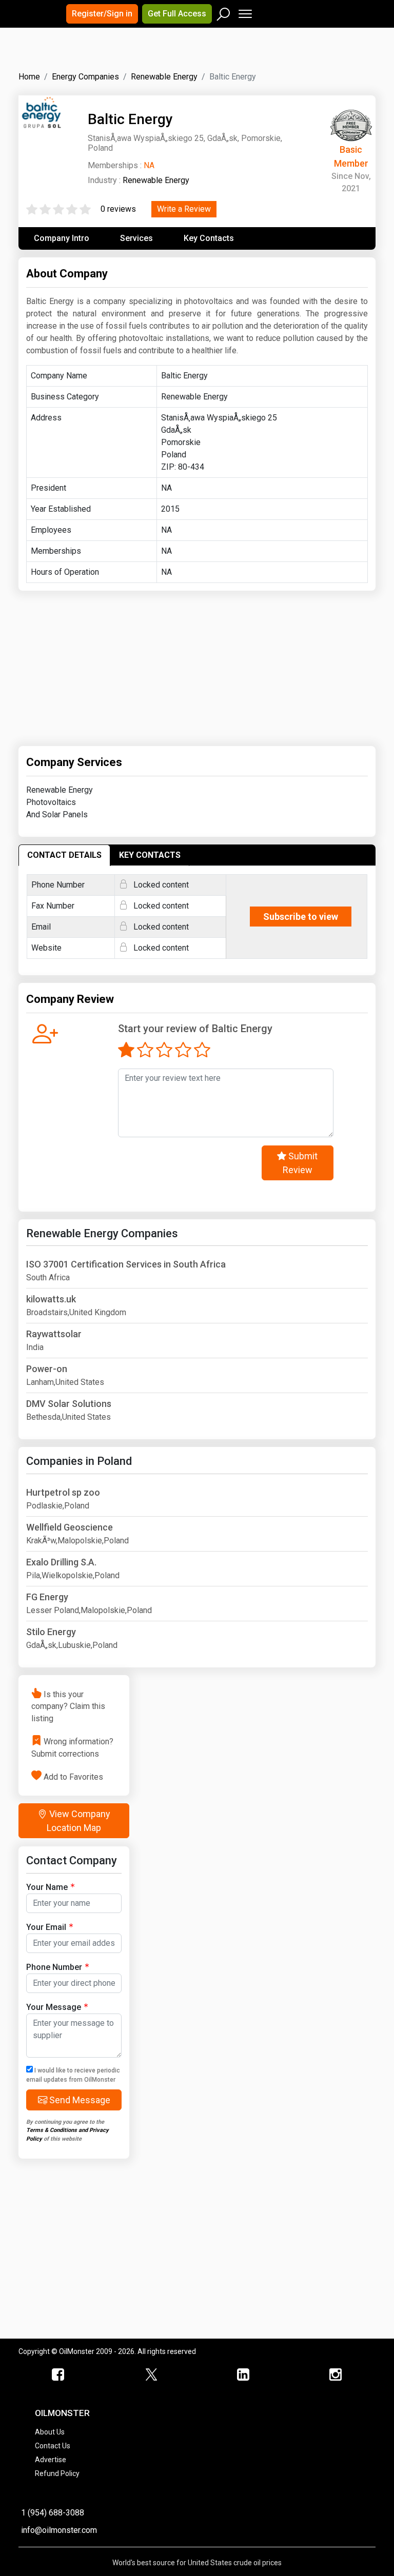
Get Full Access (177, 14)
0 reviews (118, 209)
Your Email (46, 1927)
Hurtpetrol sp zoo (63, 1492)
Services (136, 238)
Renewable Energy (156, 180)
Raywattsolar (54, 1334)
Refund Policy (57, 2473)
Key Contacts (209, 238)
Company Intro (62, 238)
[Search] (224, 12)
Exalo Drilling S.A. (61, 1562)
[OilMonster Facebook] (58, 2375)
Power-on (47, 1369)
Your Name (47, 1887)
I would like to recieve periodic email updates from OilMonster (73, 2075)
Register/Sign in (102, 14)
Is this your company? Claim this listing (68, 1706)
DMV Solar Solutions (69, 1404)
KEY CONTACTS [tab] (150, 855)
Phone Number (54, 1967)
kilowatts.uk (51, 1299)
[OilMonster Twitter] (151, 2375)
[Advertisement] (146, 58)
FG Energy (47, 1597)
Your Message (54, 2007)
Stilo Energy (51, 1632)
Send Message (79, 2100)
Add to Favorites (73, 1776)
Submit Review (300, 1163)
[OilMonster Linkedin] (243, 2375)
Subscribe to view (301, 917)
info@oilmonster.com (59, 2530)
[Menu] (244, 12)
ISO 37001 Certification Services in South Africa (126, 1264)
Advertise (51, 2460)
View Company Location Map (78, 1821)
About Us (50, 2432)
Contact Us (53, 2446)
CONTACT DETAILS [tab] (64, 855)
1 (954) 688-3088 (53, 2513)
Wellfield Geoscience (70, 1527)
